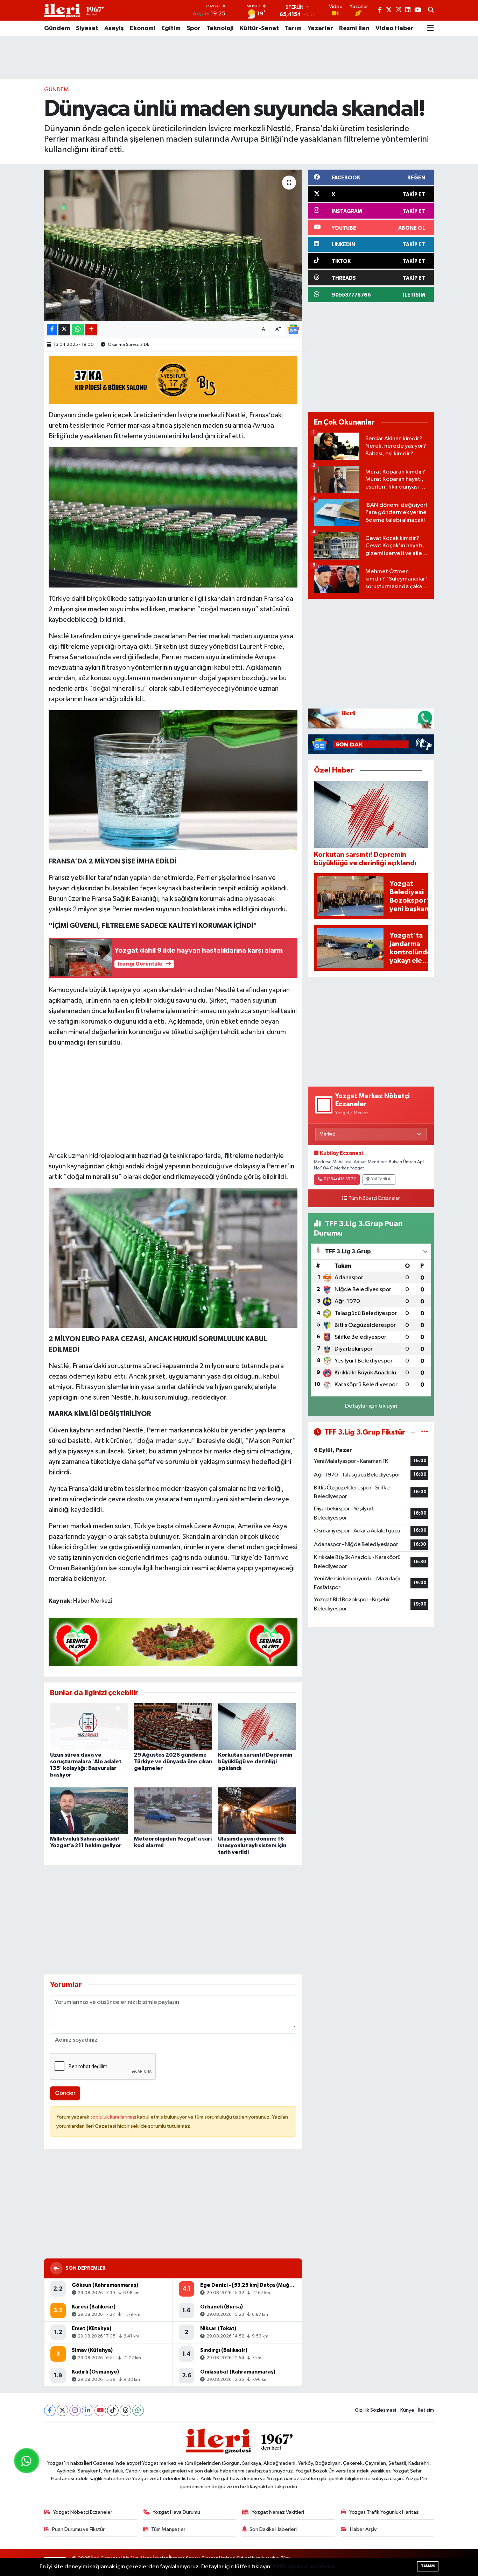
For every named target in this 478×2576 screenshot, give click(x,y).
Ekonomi (143, 28)
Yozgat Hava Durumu (176, 2512)
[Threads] (125, 2410)
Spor (194, 28)
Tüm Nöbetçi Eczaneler (374, 1198)
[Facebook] (50, 2410)
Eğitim (171, 28)
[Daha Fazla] (91, 330)
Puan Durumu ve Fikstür (78, 2529)
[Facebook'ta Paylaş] (52, 330)
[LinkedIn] (88, 2410)
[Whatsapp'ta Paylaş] (78, 330)
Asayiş (114, 28)
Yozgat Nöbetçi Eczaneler (83, 2512)
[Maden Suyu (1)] (173, 780)
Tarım (293, 28)
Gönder (65, 2093)
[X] (62, 2410)
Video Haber (395, 28)
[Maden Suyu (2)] (173, 1258)
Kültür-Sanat (259, 28)
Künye (407, 2410)
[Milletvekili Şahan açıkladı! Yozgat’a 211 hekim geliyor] (89, 1811)
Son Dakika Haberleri (273, 2529)
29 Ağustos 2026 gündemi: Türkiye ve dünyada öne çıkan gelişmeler (173, 1762)
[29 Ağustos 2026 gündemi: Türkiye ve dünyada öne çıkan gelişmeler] (173, 1726)
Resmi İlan (354, 28)
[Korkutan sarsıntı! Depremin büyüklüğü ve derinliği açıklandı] (257, 1726)
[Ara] (431, 10)
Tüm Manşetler (168, 2529)
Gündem (57, 28)
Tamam (428, 2566)
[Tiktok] (113, 2410)
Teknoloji (220, 28)
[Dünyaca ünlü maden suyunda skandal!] (173, 245)
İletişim (426, 2410)
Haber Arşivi (364, 2529)
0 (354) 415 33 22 (340, 1179)
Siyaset (87, 28)
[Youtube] (100, 2410)
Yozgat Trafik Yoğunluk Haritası (384, 2512)
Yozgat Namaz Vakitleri (278, 2512)
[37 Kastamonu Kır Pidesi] (173, 379)
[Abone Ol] (293, 329)
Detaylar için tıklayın (371, 1406)
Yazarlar (320, 28)
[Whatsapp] (138, 2410)
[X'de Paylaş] (64, 330)
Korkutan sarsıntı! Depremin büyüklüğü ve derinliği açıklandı (255, 1762)
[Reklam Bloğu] (371, 718)
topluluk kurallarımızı (114, 2117)
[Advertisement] (239, 58)
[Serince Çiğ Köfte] (173, 1642)
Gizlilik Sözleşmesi (375, 2410)
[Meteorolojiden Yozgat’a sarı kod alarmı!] (173, 1811)
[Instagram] (75, 2410)
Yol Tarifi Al (381, 1179)
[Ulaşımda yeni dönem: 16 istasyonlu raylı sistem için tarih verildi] (257, 1811)
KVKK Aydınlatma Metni (303, 2567)
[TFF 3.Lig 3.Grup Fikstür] (425, 1432)
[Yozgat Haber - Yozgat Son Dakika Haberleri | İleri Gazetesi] (74, 10)
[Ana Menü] (430, 28)
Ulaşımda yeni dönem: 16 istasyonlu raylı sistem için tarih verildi (252, 1845)
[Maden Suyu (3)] (173, 517)
